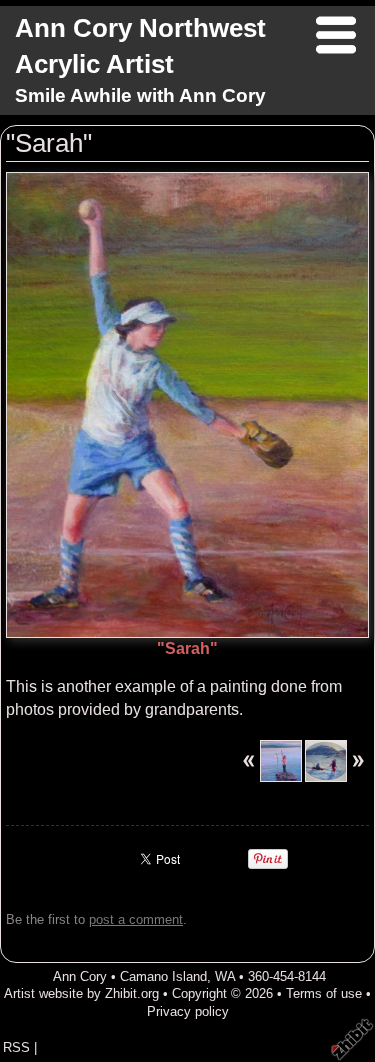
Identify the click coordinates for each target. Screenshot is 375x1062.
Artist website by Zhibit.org (81, 993)
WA (225, 976)
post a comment (136, 919)
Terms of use (324, 993)
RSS (16, 1047)
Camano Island (163, 976)
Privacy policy (188, 1011)
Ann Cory (80, 976)
